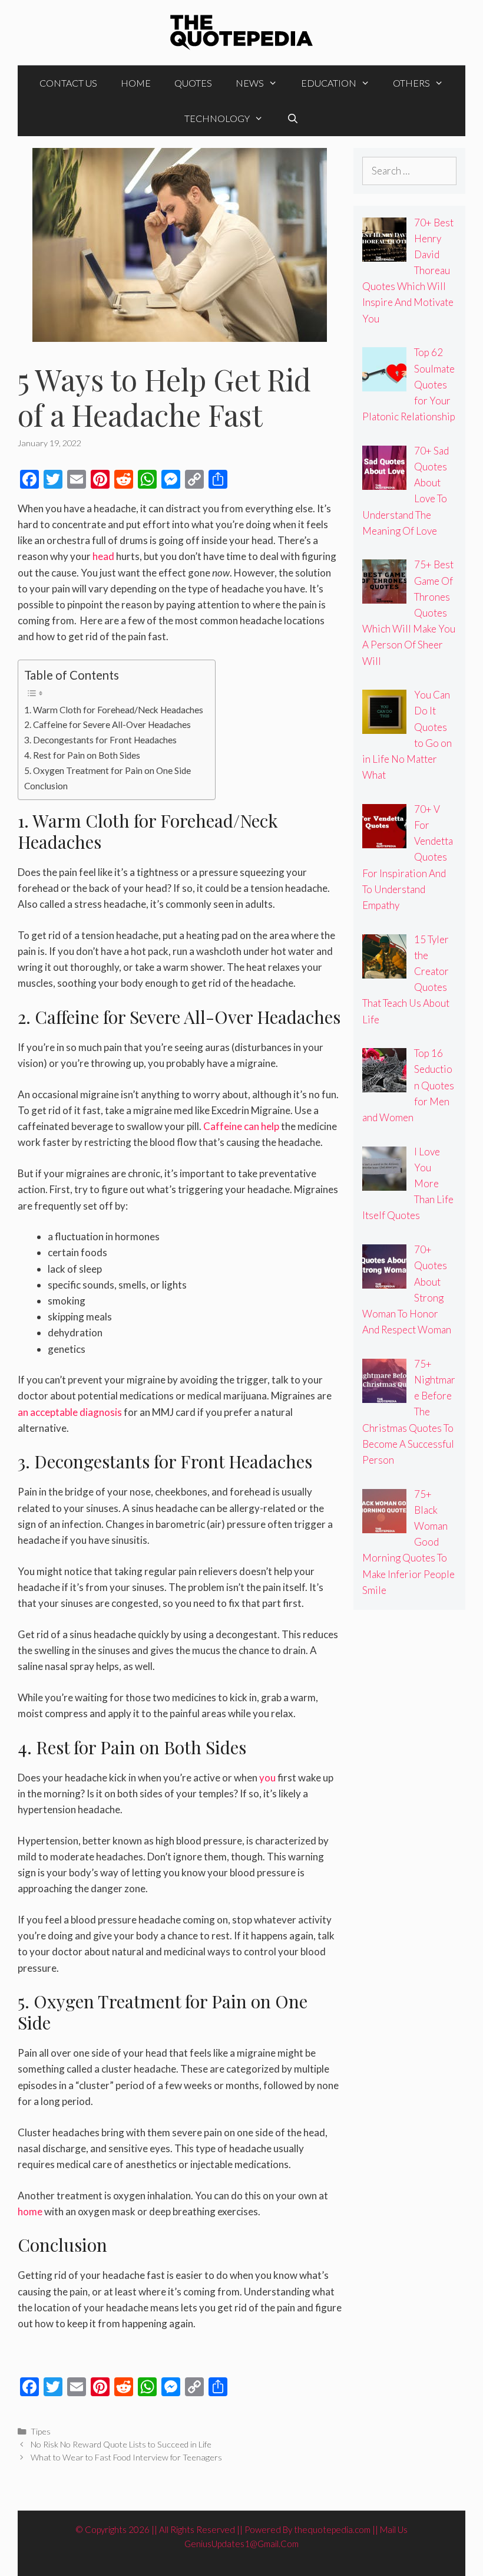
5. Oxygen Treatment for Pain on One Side (107, 770)
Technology (217, 118)
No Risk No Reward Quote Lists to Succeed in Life (121, 2444)
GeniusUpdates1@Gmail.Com (241, 2544)
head (103, 556)
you (267, 1778)
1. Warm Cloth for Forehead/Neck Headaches (114, 710)
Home (136, 83)
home (30, 2211)
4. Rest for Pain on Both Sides (82, 755)
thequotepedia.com (332, 2529)
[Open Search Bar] (293, 118)
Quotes (193, 83)
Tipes (41, 2431)
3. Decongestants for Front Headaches (100, 740)
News (250, 83)
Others (411, 83)
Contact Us (68, 83)
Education (329, 83)
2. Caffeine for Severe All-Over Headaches (107, 724)
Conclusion (46, 786)
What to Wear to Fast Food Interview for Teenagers (126, 2457)
